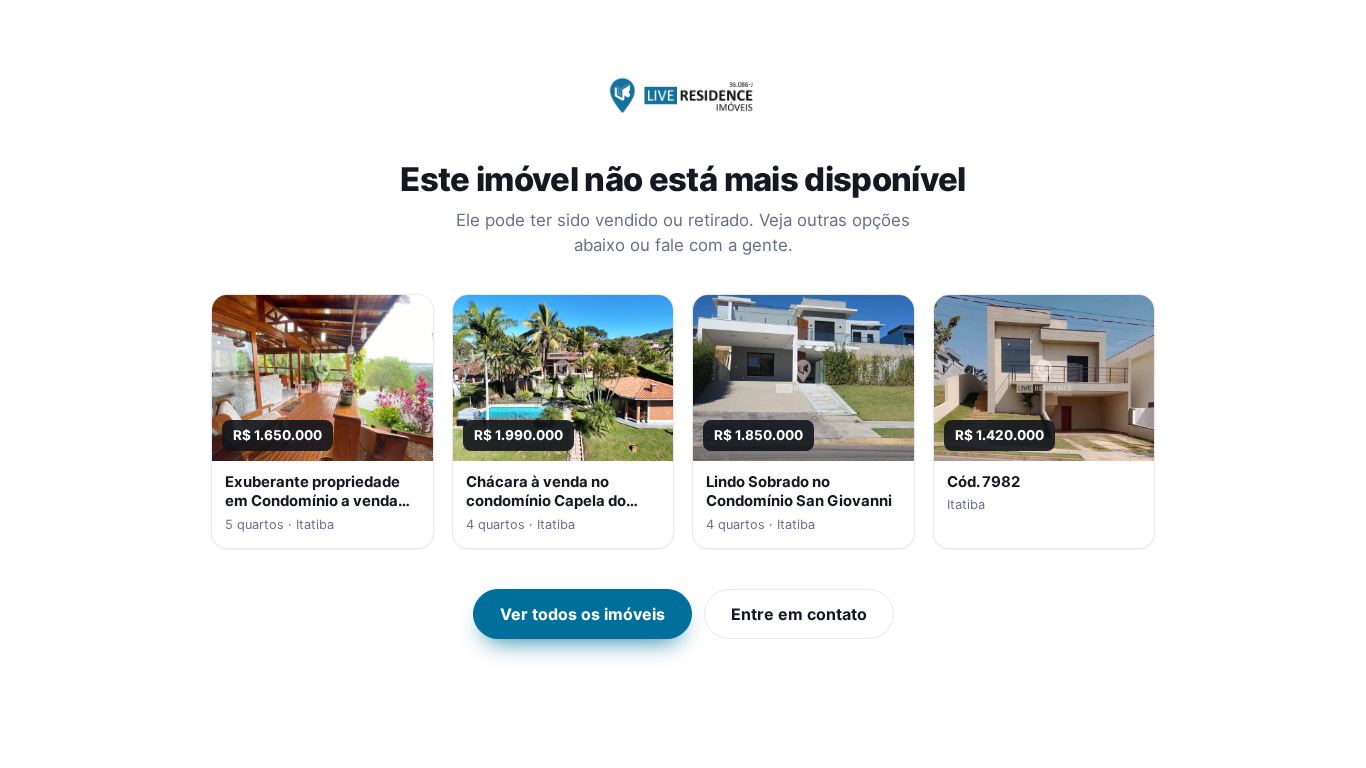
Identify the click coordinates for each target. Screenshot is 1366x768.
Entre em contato (799, 614)
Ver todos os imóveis (582, 614)
